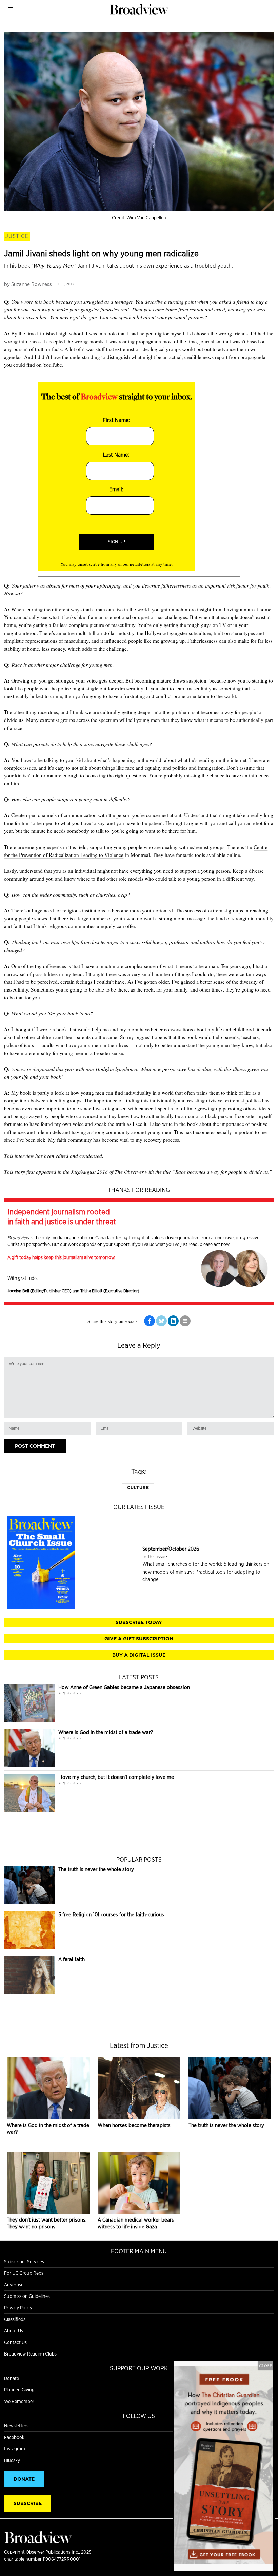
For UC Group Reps (24, 2273)
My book (22, 1093)
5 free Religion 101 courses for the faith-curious (111, 1914)
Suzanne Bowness (32, 284)
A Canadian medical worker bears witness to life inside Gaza (136, 2223)
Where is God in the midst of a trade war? (106, 1732)
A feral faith (72, 1959)
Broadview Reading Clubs (30, 2354)
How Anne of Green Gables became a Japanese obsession (124, 1687)
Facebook (14, 2437)
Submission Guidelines (27, 2296)
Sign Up (116, 542)
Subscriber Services (24, 2262)
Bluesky (12, 2460)
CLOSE (265, 2365)
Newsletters (16, 2426)
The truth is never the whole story (96, 1869)
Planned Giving (19, 2390)
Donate (12, 2378)
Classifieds (15, 2319)
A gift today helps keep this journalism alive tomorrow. (61, 1257)
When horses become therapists (134, 2125)
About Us (14, 2331)
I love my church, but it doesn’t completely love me (116, 1777)
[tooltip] (150, 1321)
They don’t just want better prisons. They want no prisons (47, 2223)
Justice (17, 236)
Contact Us (15, 2342)
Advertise (14, 2285)
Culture (138, 1488)
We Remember (19, 2401)
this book (44, 302)
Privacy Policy (18, 2308)
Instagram (15, 2449)
